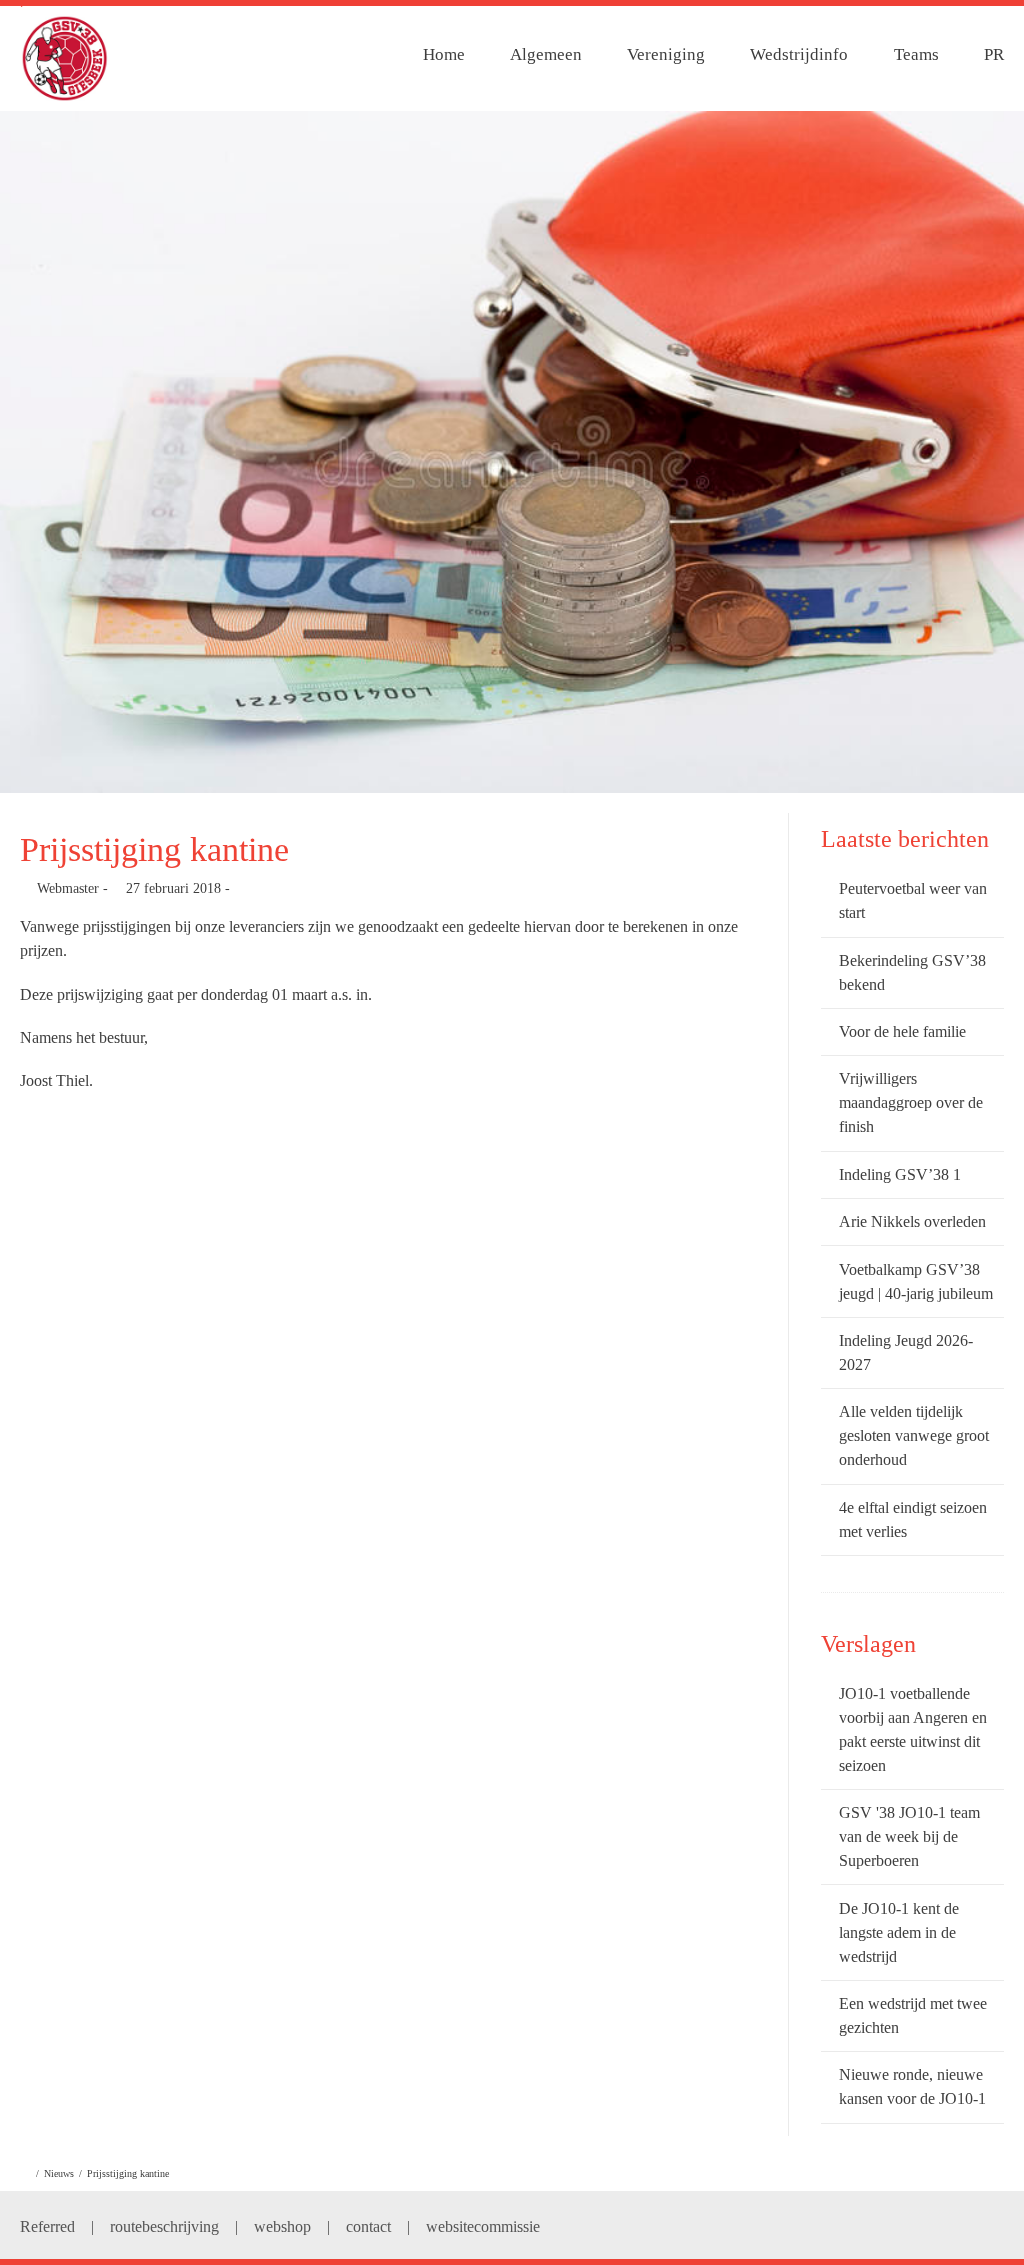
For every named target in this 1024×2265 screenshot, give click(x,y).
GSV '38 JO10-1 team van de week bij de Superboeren (909, 1836)
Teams (916, 54)
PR (994, 54)
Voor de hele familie (902, 1031)
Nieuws (59, 2173)
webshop (282, 2226)
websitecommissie (483, 2226)
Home (444, 54)
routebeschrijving (164, 2226)
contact (368, 2226)
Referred (47, 2226)
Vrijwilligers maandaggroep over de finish (911, 1102)
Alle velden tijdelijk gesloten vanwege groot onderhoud (914, 1435)
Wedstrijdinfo (799, 54)
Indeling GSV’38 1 (900, 1174)
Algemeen (546, 54)
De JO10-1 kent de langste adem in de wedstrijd (899, 1932)
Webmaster (68, 888)
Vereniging (666, 54)
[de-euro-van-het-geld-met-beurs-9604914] (512, 452)
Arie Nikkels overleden (912, 1221)
